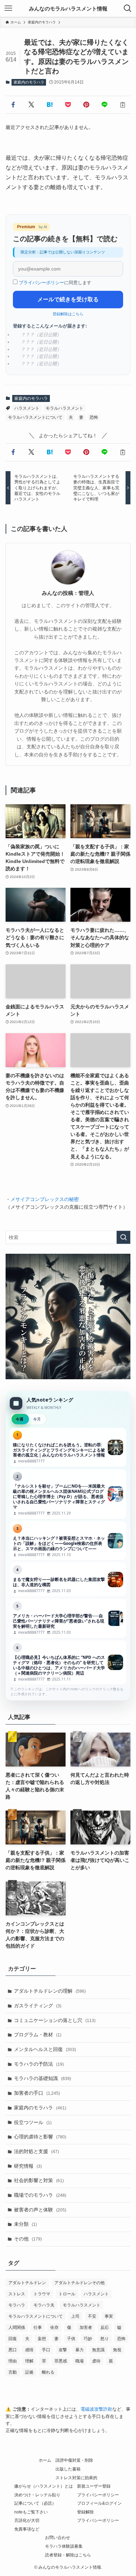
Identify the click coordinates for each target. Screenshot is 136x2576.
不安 (92, 2316)
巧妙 (88, 2339)
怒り (105, 2339)
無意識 (98, 2350)
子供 (71, 2339)
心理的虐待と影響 (40, 2137)
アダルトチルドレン (27, 2283)
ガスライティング (38, 2006)
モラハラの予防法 (39, 2064)
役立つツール (33, 2122)
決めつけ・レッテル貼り (37, 2495)
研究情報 (28, 2166)
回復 (13, 2339)
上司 (75, 2316)
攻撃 (63, 2350)
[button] (13, 105)
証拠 (29, 2372)
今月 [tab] (37, 1419)
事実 (109, 2316)
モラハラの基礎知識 (43, 2078)
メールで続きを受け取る (68, 299)
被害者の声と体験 (40, 2210)
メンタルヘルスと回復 (45, 2049)
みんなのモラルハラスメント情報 (68, 9)
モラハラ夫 (44, 2305)
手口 (46, 2350)
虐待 (96, 2361)
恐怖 (94, 417)
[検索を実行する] (123, 1237)
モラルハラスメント (65, 408)
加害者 (86, 2327)
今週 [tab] (20, 1419)
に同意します (55, 283)
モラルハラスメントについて (35, 417)
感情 (29, 2350)
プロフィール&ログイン (99, 2503)
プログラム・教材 (38, 2035)
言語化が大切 (27, 2520)
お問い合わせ (58, 2537)
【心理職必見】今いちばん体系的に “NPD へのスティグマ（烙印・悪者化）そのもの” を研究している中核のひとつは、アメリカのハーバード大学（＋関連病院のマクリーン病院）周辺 (68, 1663)
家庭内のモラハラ (29, 82)
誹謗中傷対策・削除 (74, 2460)
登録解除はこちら (68, 314)
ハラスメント (27, 408)
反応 (105, 2327)
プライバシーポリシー (41, 283)
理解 (29, 2361)
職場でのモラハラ (40, 2195)
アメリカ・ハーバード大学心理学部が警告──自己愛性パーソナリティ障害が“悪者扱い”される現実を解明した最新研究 (68, 1618)
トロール (67, 2294)
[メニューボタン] (8, 8)
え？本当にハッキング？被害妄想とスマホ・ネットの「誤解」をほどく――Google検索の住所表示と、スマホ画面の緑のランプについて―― (68, 1541)
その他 (28, 2239)
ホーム (45, 2460)
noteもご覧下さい (31, 2512)
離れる (48, 2372)
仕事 (38, 2327)
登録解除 (85, 2512)
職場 (80, 2361)
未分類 (25, 2224)
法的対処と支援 (36, 2151)
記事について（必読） (35, 2503)
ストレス (17, 2294)
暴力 (80, 2350)
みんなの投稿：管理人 (68, 593)
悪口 (13, 2350)
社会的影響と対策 (39, 2180)
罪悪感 (61, 2361)
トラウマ (42, 2294)
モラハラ (17, 2305)
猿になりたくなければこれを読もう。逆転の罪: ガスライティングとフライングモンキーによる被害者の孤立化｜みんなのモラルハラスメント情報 (68, 1448)
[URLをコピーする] (123, 105)
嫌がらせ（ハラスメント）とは (44, 2486)
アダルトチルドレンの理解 (50, 1991)
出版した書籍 (68, 2469)
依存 (54, 2327)
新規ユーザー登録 (94, 2486)
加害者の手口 (37, 2093)
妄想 (42, 2339)
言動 (13, 2372)
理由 (13, 2361)
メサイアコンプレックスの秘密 (45, 1199)
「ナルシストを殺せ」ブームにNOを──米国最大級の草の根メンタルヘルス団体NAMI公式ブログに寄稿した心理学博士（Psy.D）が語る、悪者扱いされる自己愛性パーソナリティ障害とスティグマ (68, 1494)
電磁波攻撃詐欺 (96, 2409)
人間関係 (17, 2327)
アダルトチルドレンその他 (80, 2283)
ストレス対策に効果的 (76, 2478)
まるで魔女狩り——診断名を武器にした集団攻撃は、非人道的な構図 (68, 1580)
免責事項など (27, 2529)
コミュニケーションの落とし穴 (55, 2020)
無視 (117, 2350)
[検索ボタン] (128, 8)
